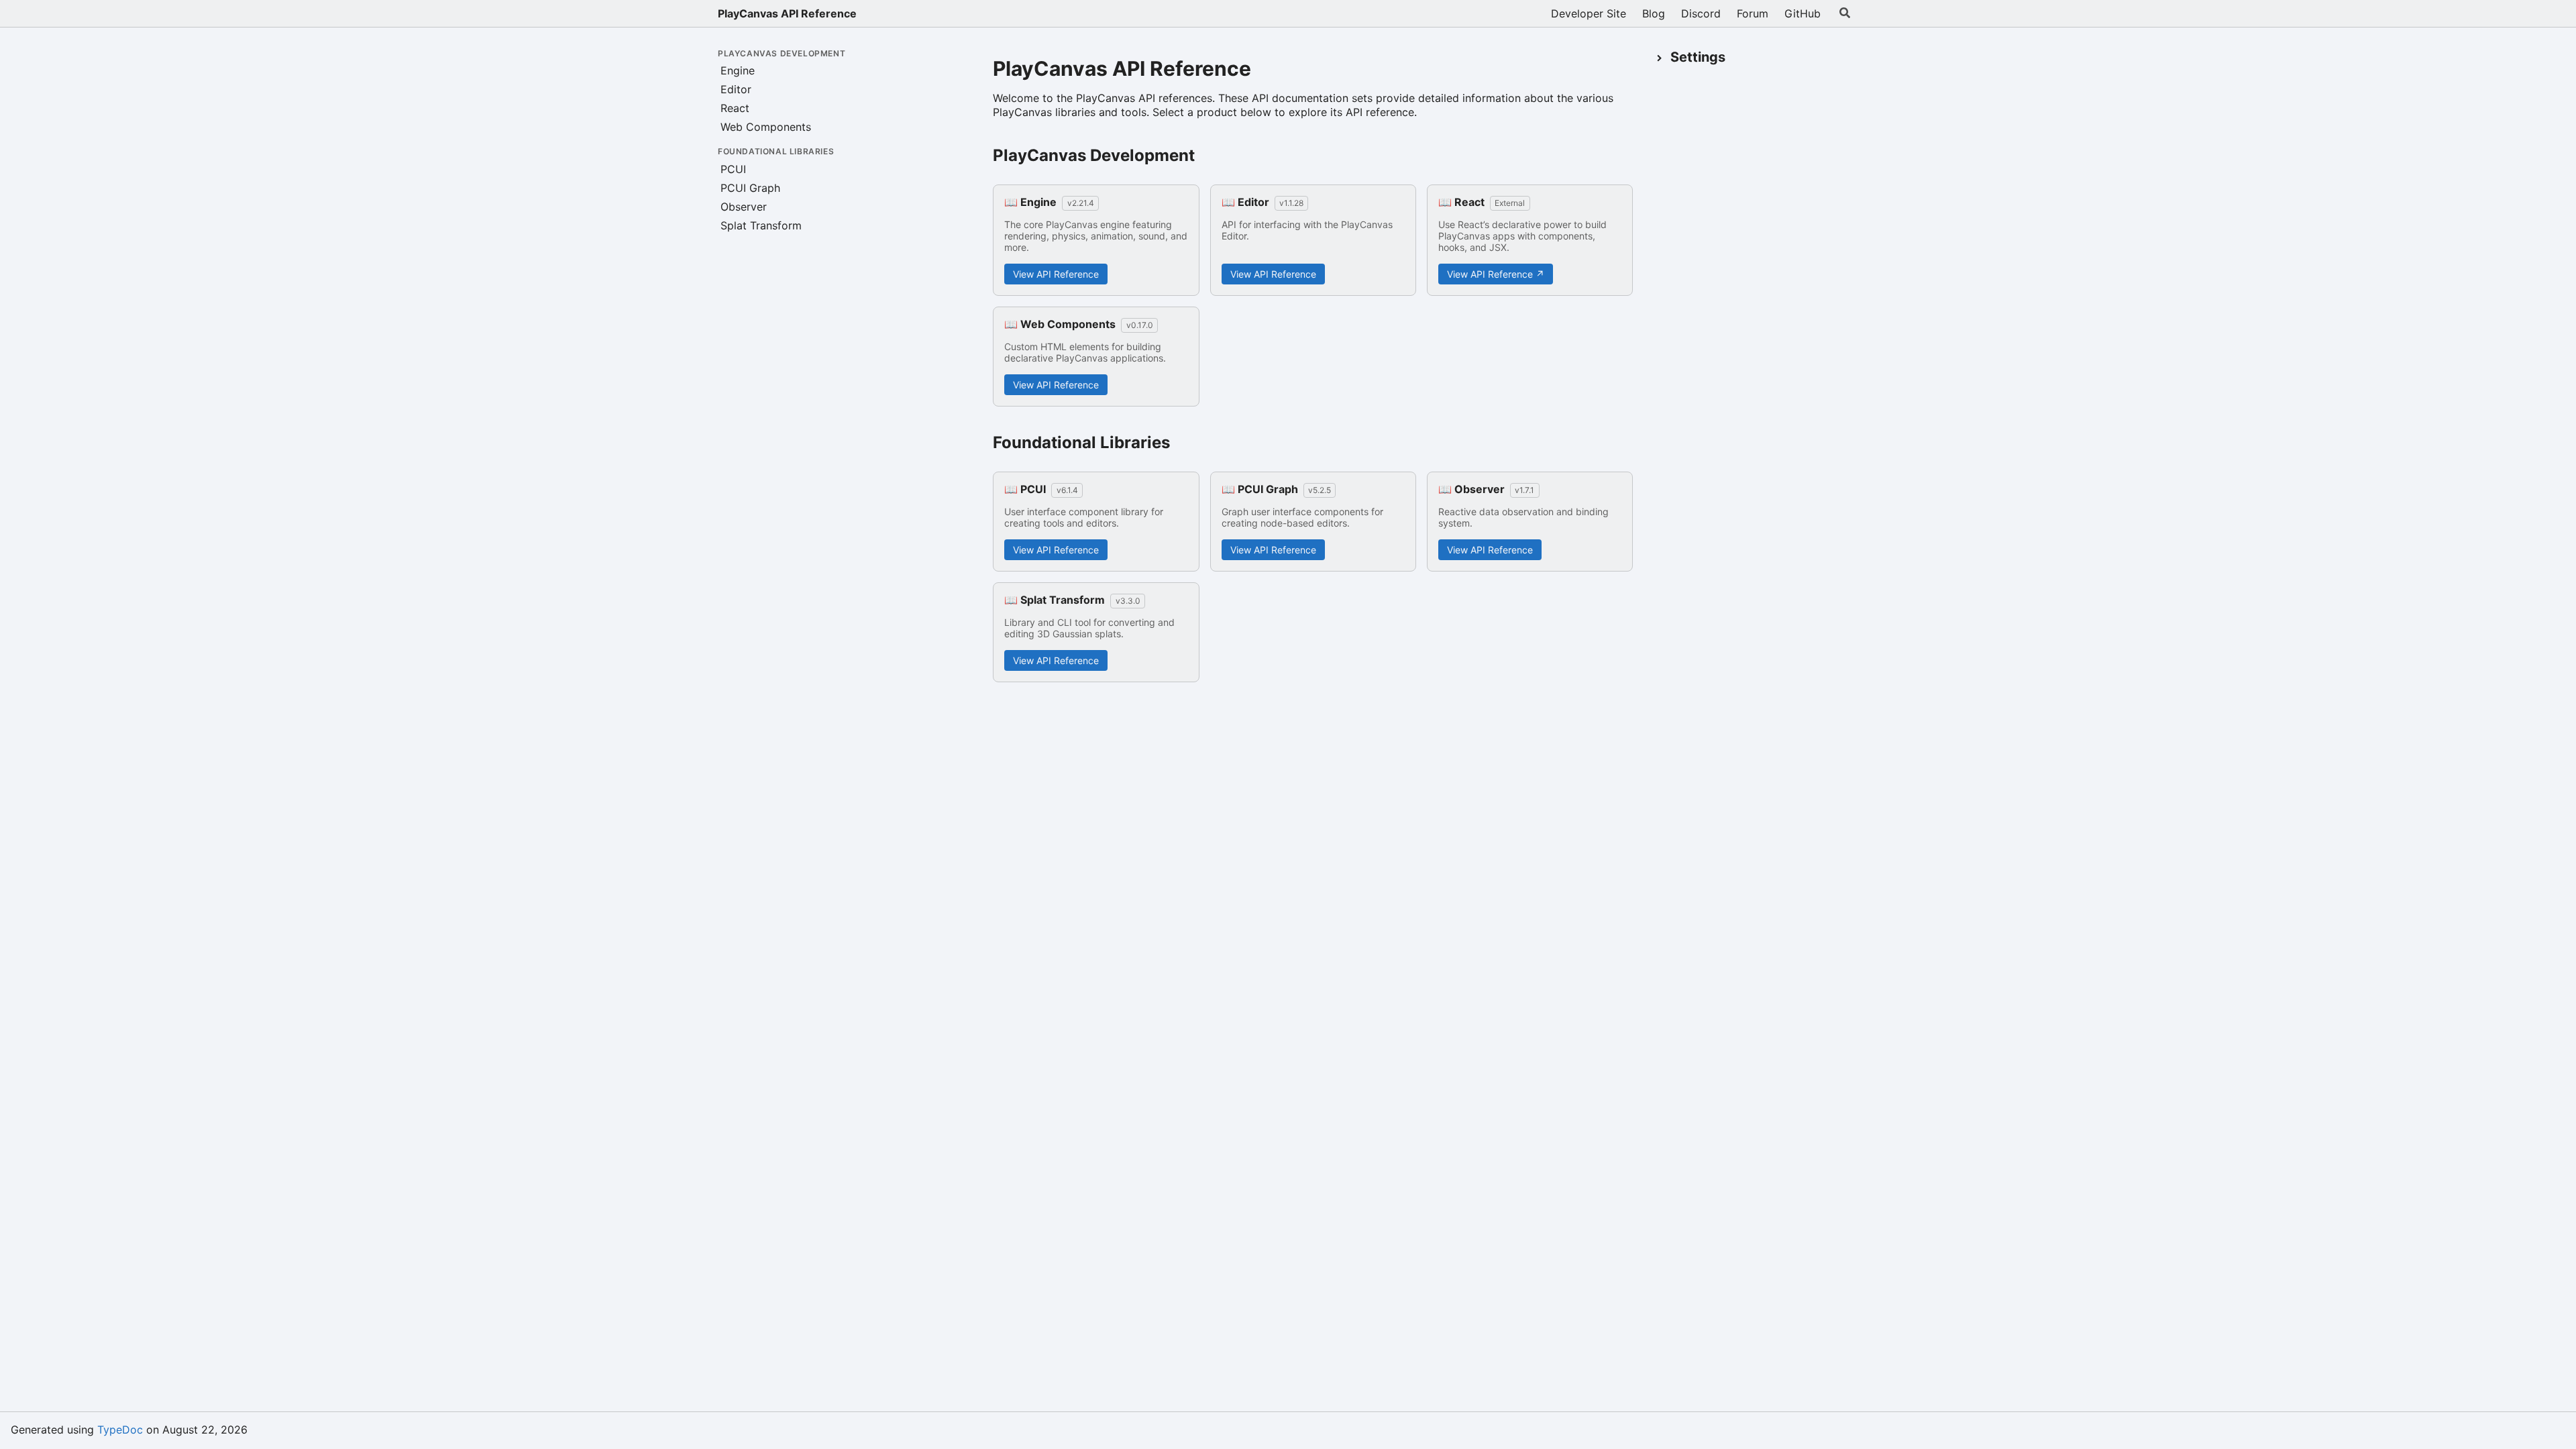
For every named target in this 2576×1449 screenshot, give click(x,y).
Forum (1753, 13)
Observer (744, 207)
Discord (1701, 13)
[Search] (1845, 13)
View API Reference (1056, 274)
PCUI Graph (750, 188)
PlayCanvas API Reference (787, 13)
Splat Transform (761, 225)
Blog (1654, 13)
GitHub (1803, 13)
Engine (738, 70)
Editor (736, 89)
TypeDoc (120, 1430)
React (735, 108)
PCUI (733, 169)
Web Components (766, 127)
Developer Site (1589, 13)
